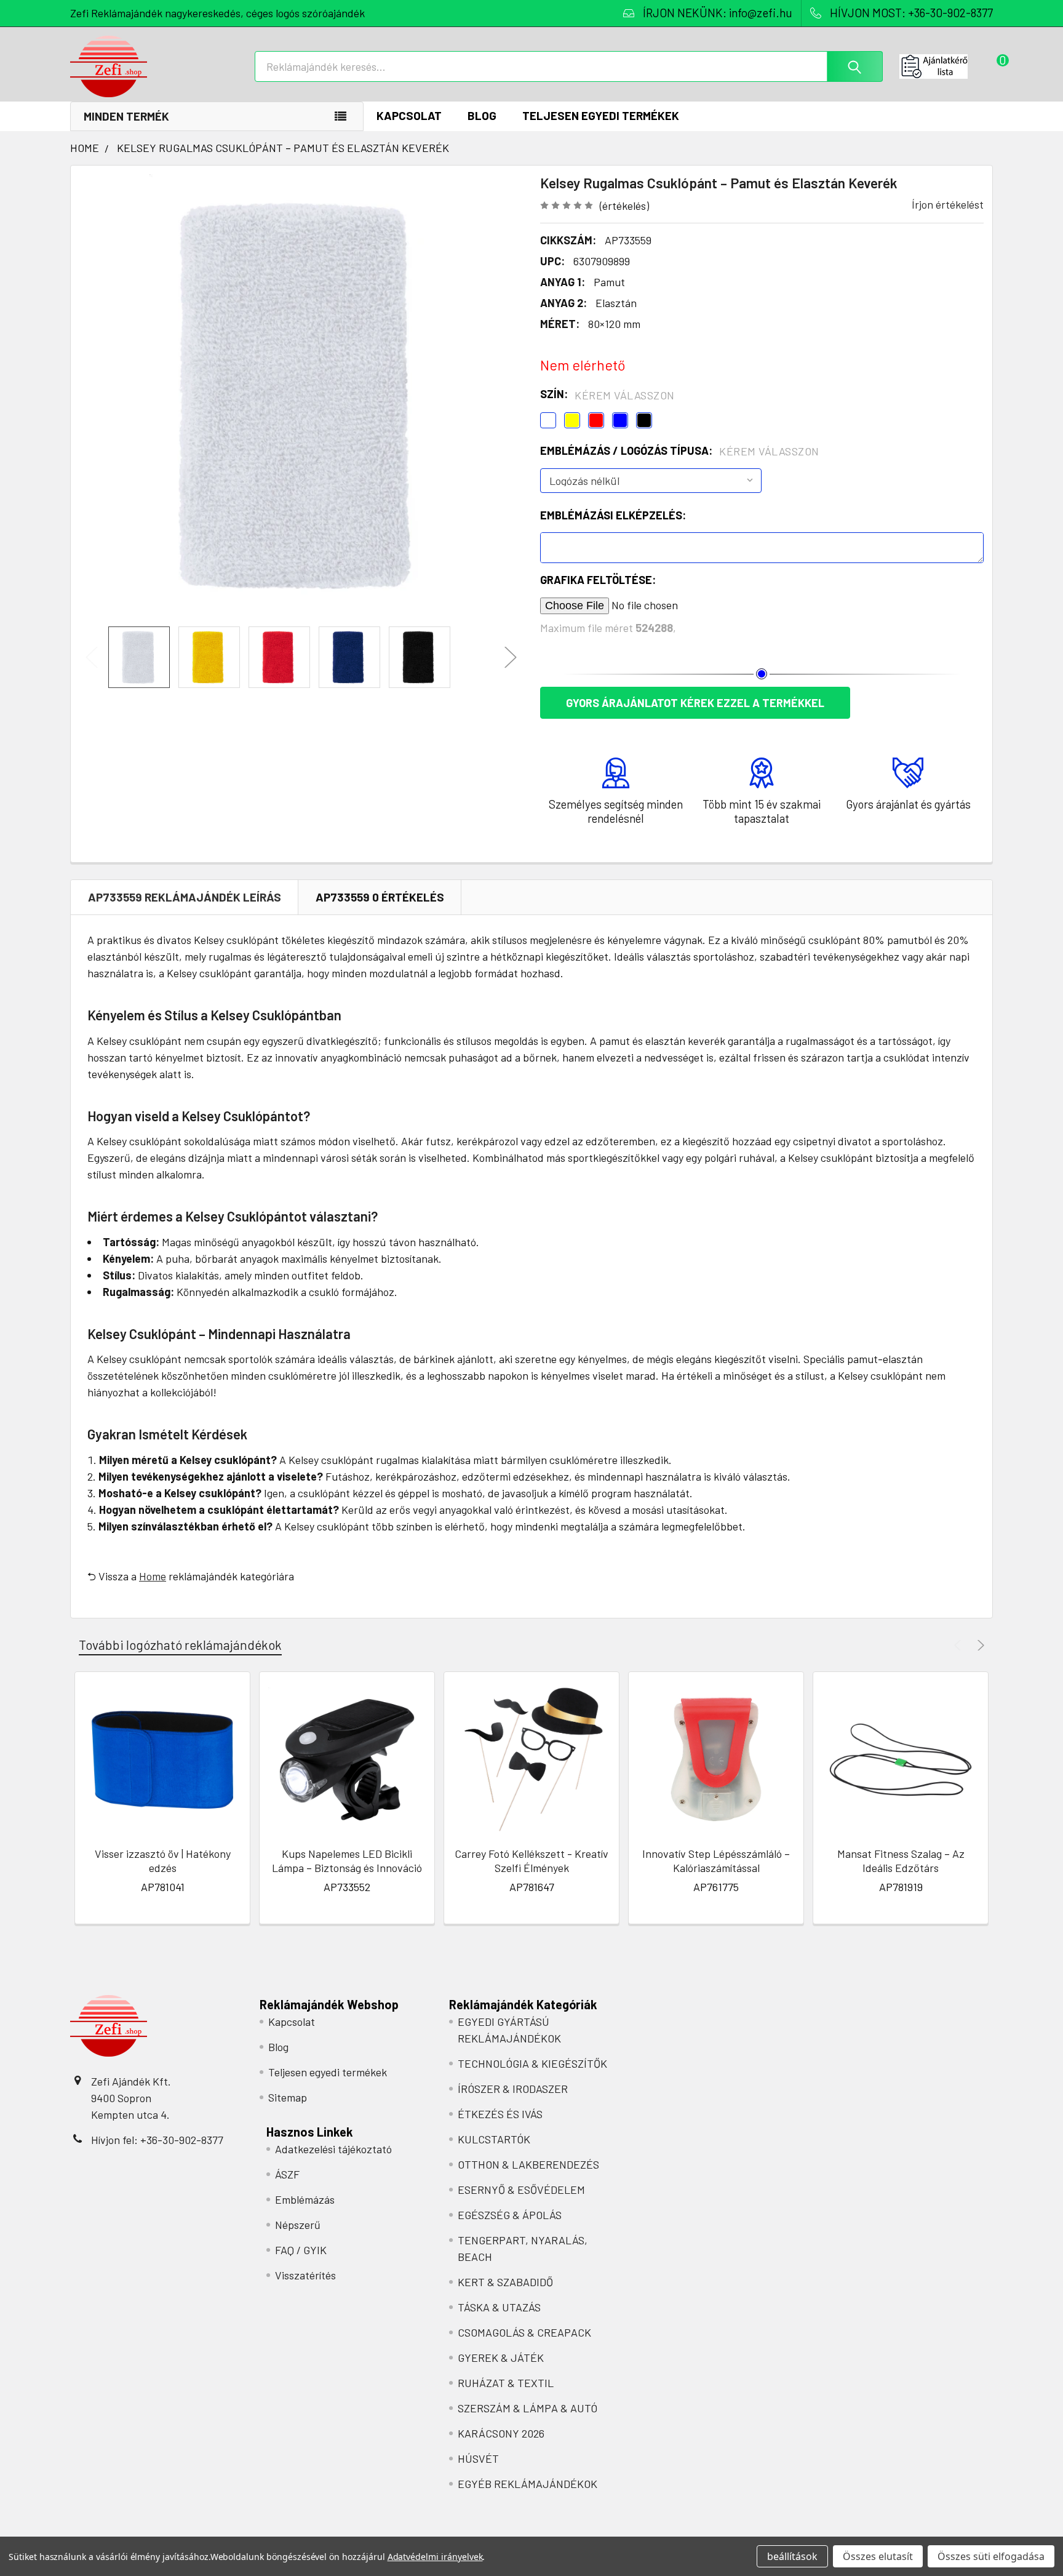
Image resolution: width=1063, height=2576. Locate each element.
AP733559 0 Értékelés (380, 897)
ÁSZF (287, 2174)
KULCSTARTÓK (494, 2139)
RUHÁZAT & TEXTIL (506, 2383)
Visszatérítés (305, 2275)
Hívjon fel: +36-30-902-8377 (157, 2140)
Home (153, 1576)
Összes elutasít (878, 2556)
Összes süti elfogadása (991, 2556)
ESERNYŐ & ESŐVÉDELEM (521, 2190)
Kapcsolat (409, 115)
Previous (92, 658)
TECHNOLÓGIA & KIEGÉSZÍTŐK (532, 2063)
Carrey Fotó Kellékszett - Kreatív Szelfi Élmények (531, 1861)
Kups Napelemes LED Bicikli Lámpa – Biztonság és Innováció (347, 1861)
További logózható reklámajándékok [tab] (180, 1645)
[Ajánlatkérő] (946, 66)
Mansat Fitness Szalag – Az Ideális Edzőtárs (901, 1861)
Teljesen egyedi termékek (601, 115)
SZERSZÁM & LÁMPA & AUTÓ (528, 2408)
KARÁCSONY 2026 (501, 2433)
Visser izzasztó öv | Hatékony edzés (163, 1861)
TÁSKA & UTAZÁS (499, 2307)
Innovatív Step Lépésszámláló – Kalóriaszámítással (716, 1861)
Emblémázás (305, 2199)
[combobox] (569, 66)
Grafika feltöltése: (598, 580)
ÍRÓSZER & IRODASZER (513, 2089)
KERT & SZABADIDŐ (505, 2282)
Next (511, 658)
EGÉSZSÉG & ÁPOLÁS (510, 2215)
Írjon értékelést (948, 204)
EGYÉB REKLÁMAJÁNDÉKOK (528, 2484)
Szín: (607, 394)
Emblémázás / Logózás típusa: (680, 451)
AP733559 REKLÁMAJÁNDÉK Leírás (185, 897)
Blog (482, 115)
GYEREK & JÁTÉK (501, 2358)
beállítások (792, 2556)
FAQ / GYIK (301, 2250)
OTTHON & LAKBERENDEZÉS (528, 2164)
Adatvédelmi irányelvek (435, 2557)
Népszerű (298, 2225)
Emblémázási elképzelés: (613, 515)
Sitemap (288, 2097)
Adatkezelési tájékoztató (333, 2149)
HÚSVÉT (478, 2458)
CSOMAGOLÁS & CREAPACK (524, 2332)
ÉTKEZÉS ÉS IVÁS (500, 2114)
